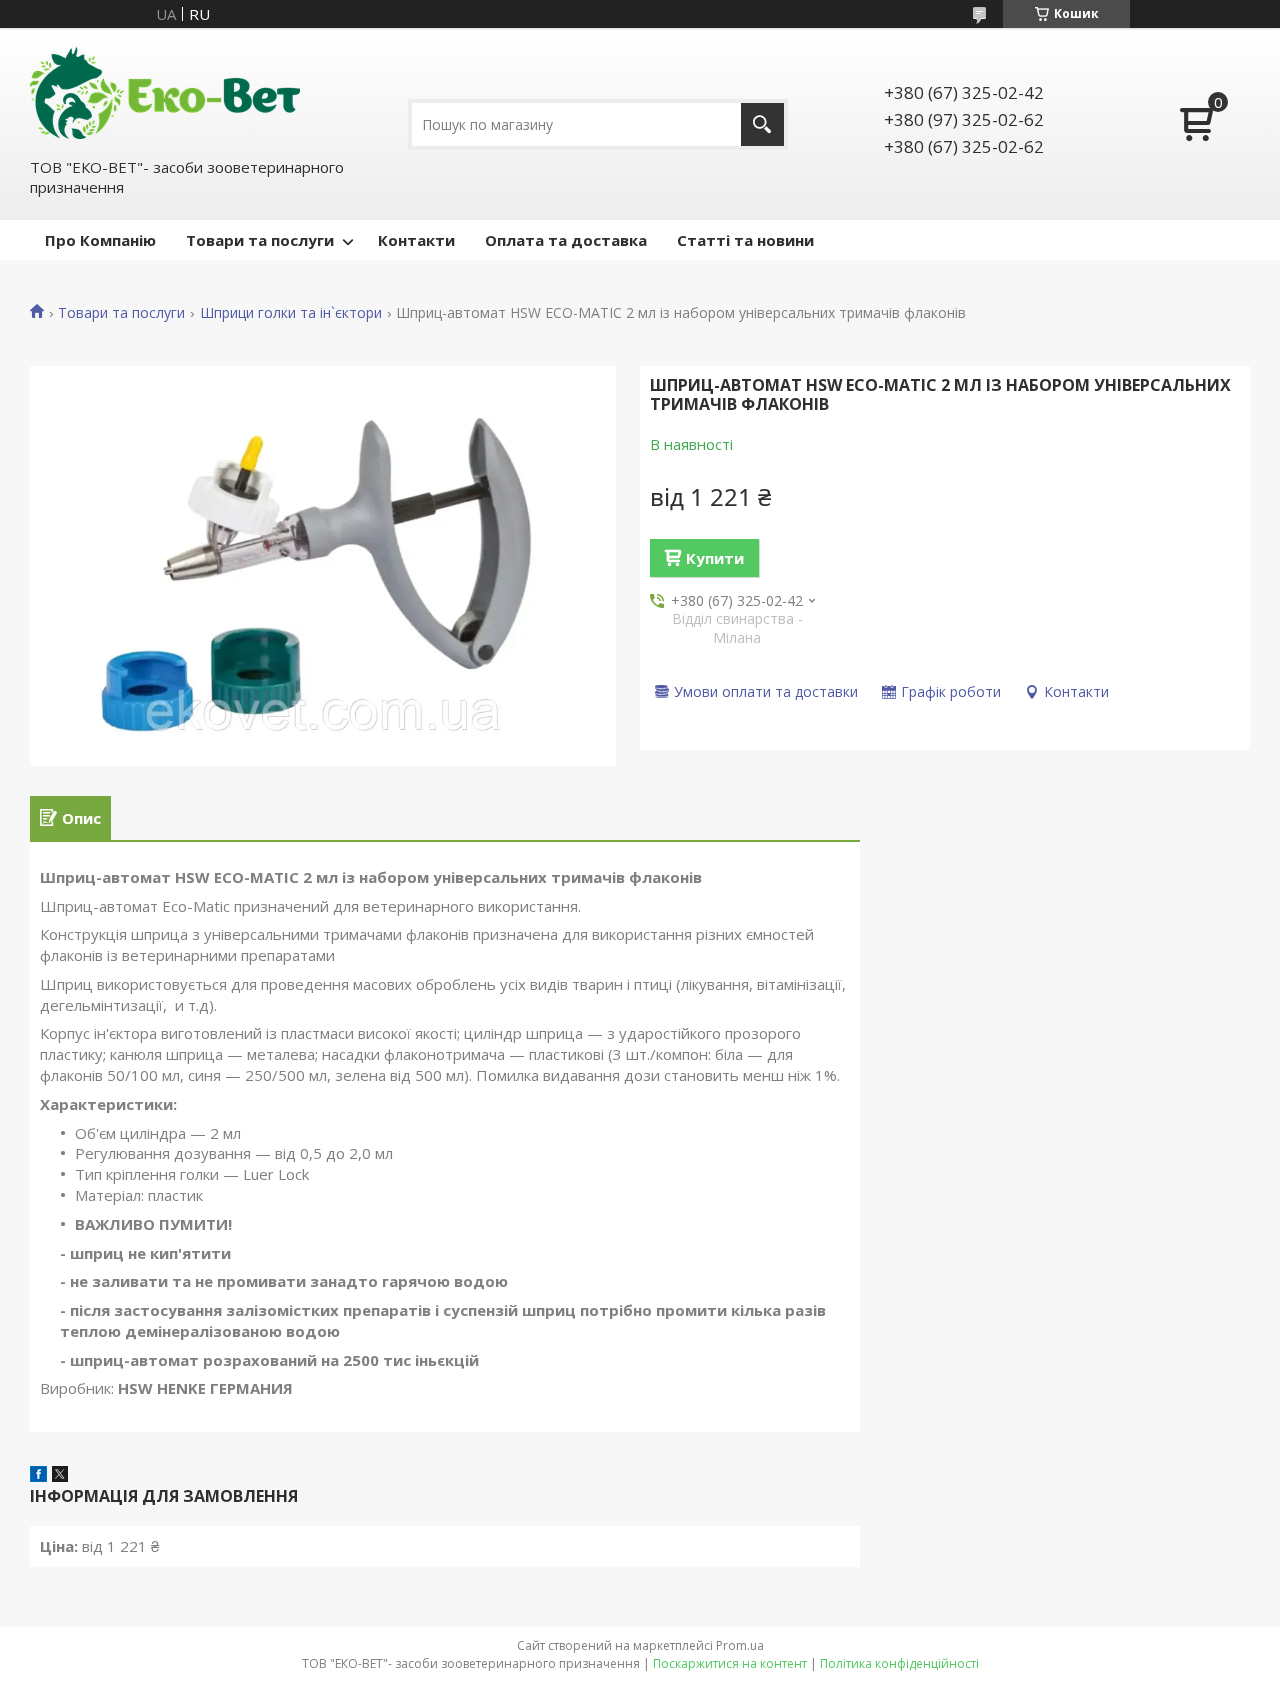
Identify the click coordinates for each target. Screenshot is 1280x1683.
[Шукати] (762, 124)
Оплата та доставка (566, 240)
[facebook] (38, 1476)
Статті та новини (745, 240)
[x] (60, 1476)
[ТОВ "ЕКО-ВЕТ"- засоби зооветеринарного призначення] (165, 91)
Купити (715, 558)
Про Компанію (100, 240)
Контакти (416, 240)
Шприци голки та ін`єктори (291, 313)
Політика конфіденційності (899, 1663)
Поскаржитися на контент (730, 1663)
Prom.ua (740, 1645)
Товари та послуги (260, 240)
